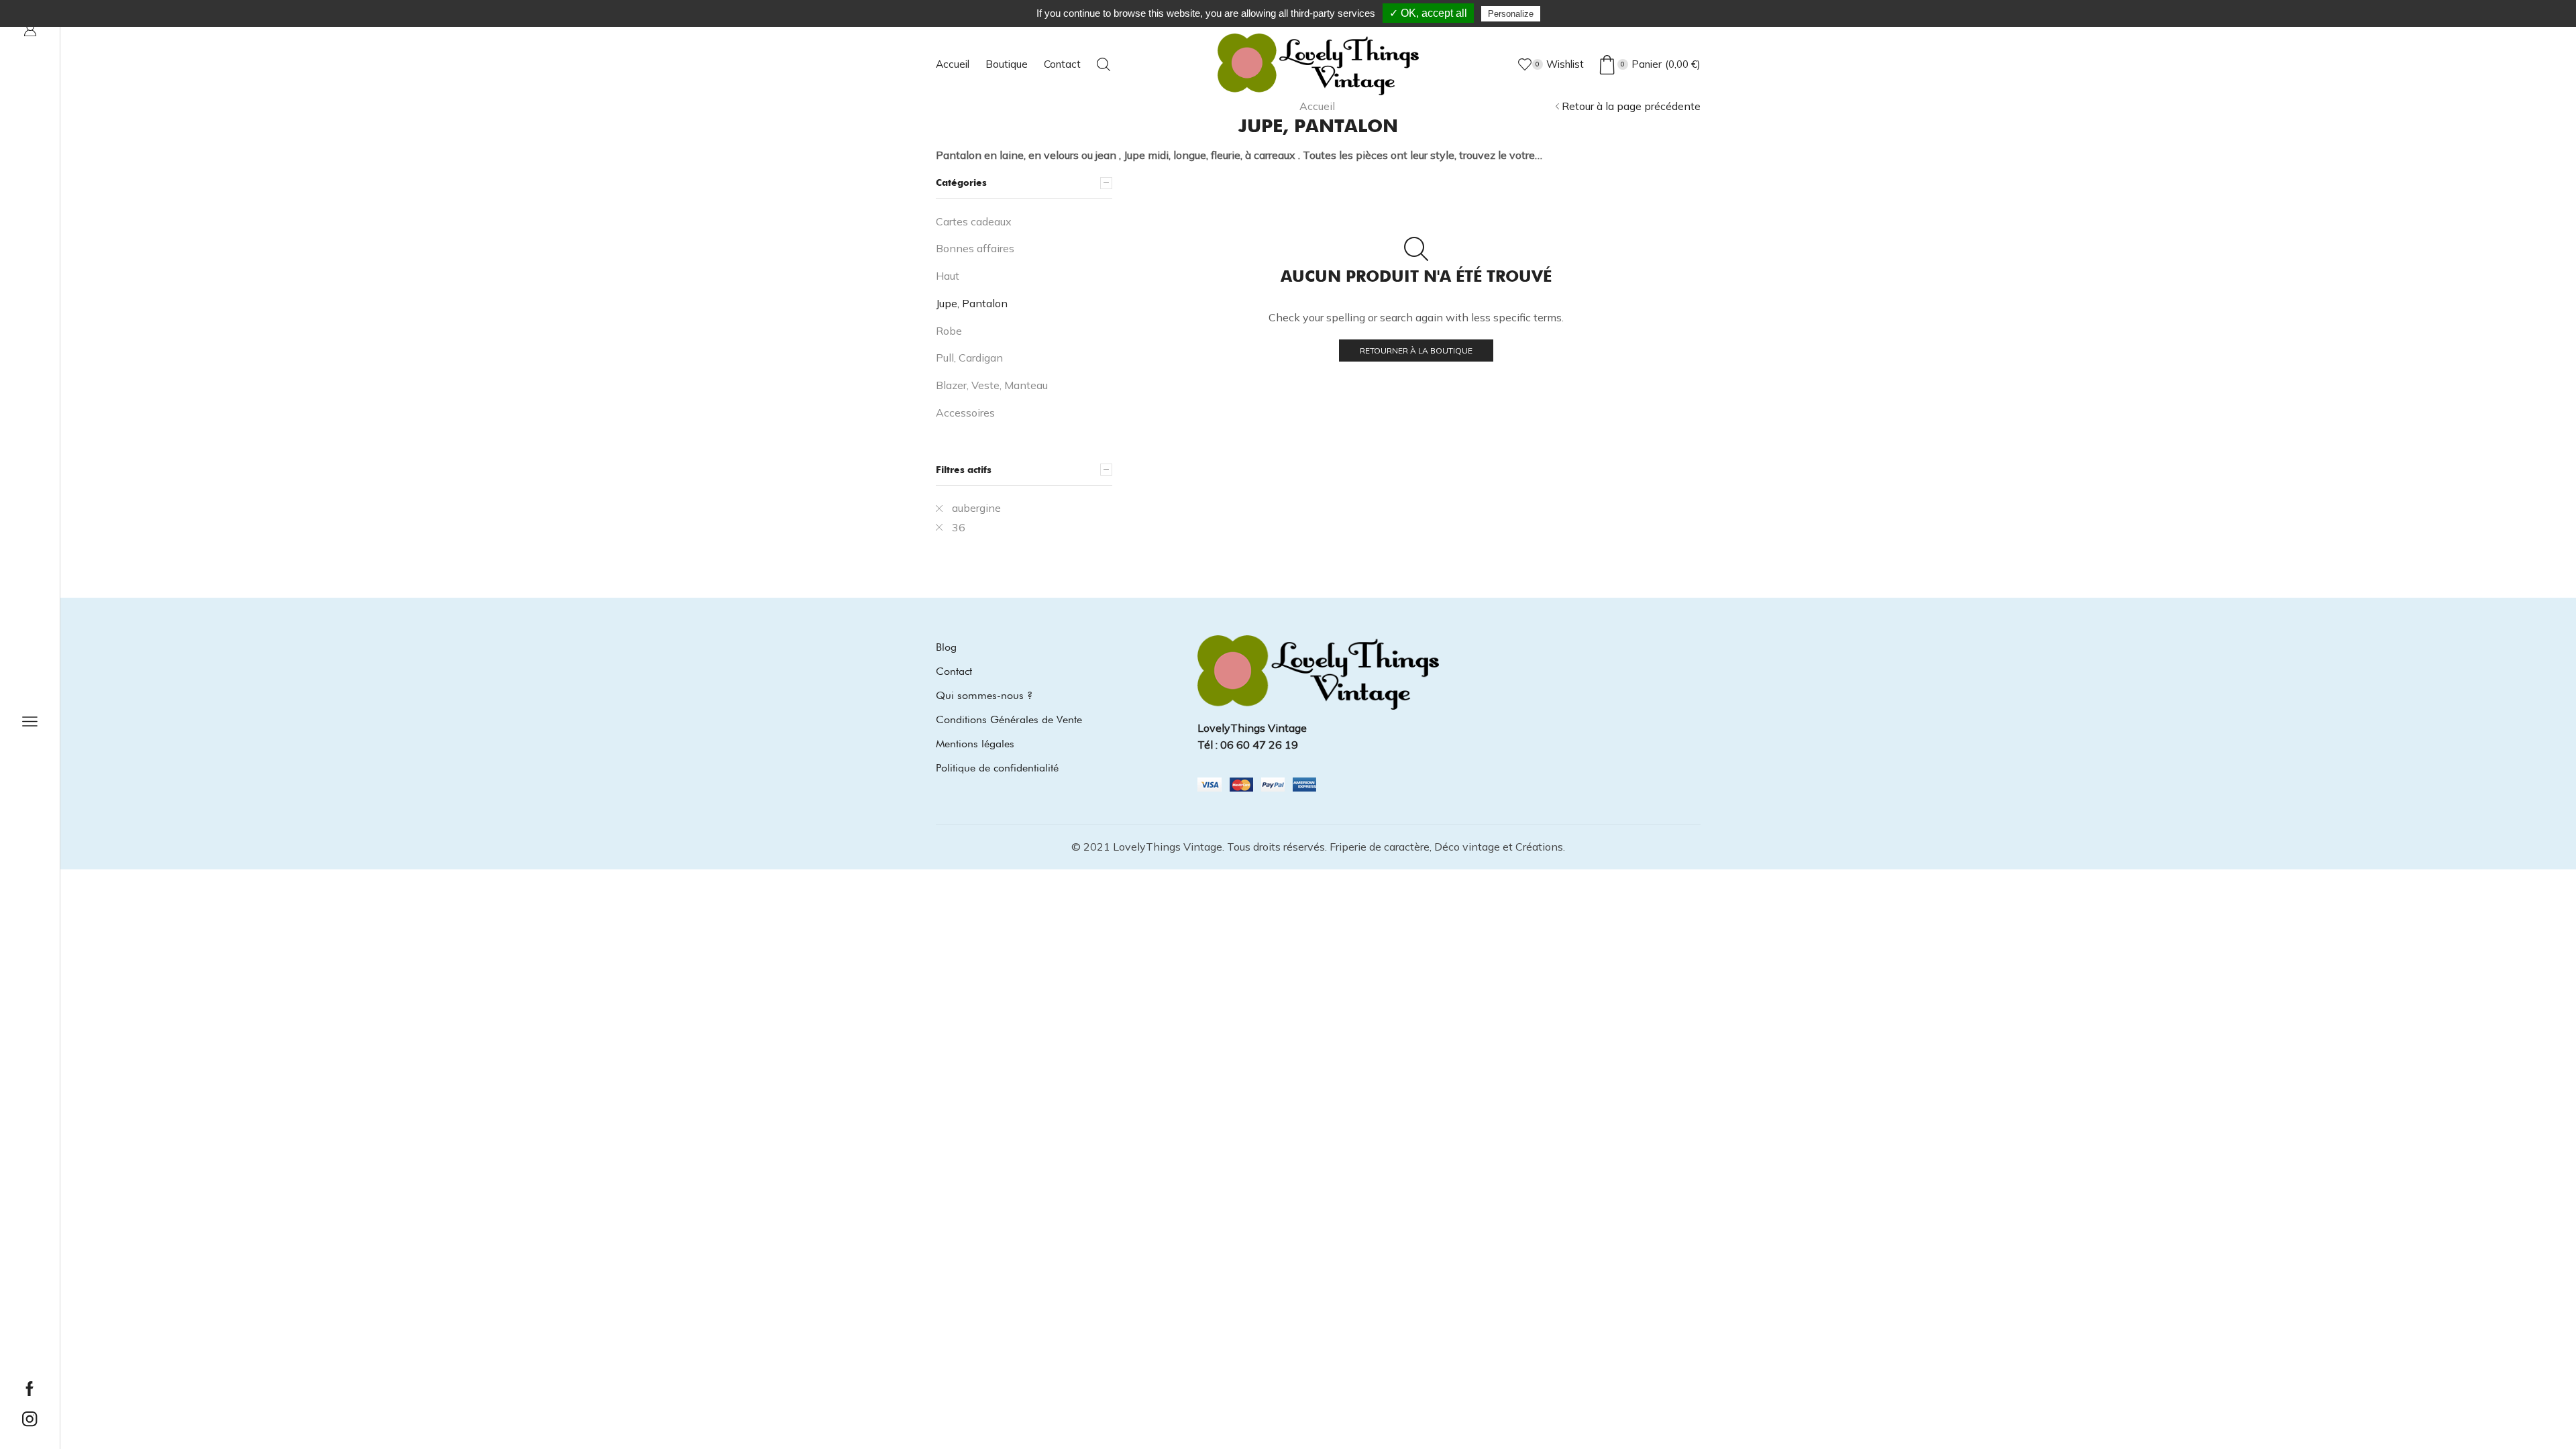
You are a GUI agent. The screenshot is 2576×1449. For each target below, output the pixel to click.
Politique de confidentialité (997, 768)
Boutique (1007, 64)
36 (959, 527)
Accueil (953, 64)
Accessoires (965, 413)
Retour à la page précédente (1631, 106)
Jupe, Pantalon (972, 303)
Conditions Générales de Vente (1009, 719)
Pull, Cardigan (969, 358)
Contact (1062, 64)
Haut (948, 276)
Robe (949, 331)
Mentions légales (975, 744)
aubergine (976, 508)
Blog (946, 647)
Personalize (1511, 14)
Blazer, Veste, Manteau (992, 385)
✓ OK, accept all (1428, 13)
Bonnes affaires (975, 248)
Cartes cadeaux (974, 221)
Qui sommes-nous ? (984, 695)
